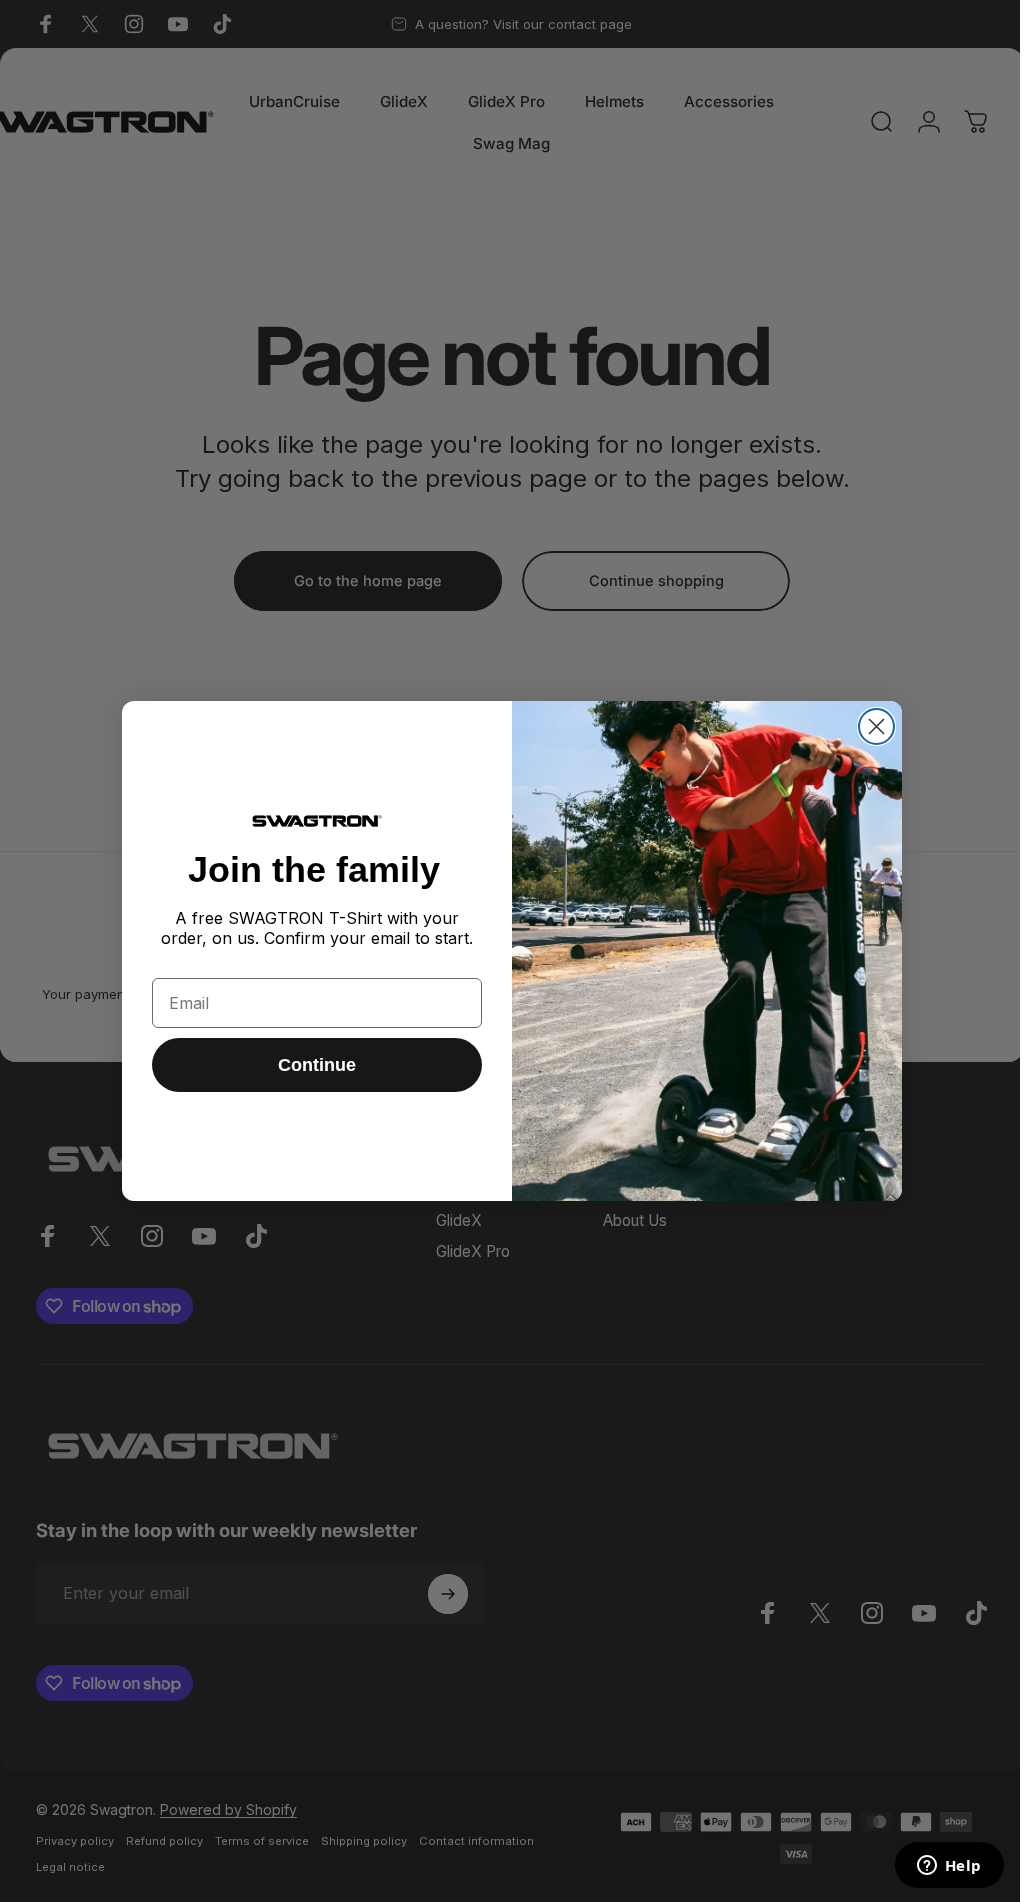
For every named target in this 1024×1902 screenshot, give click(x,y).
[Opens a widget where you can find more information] (949, 1867)
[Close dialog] (876, 726)
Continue (317, 1065)
